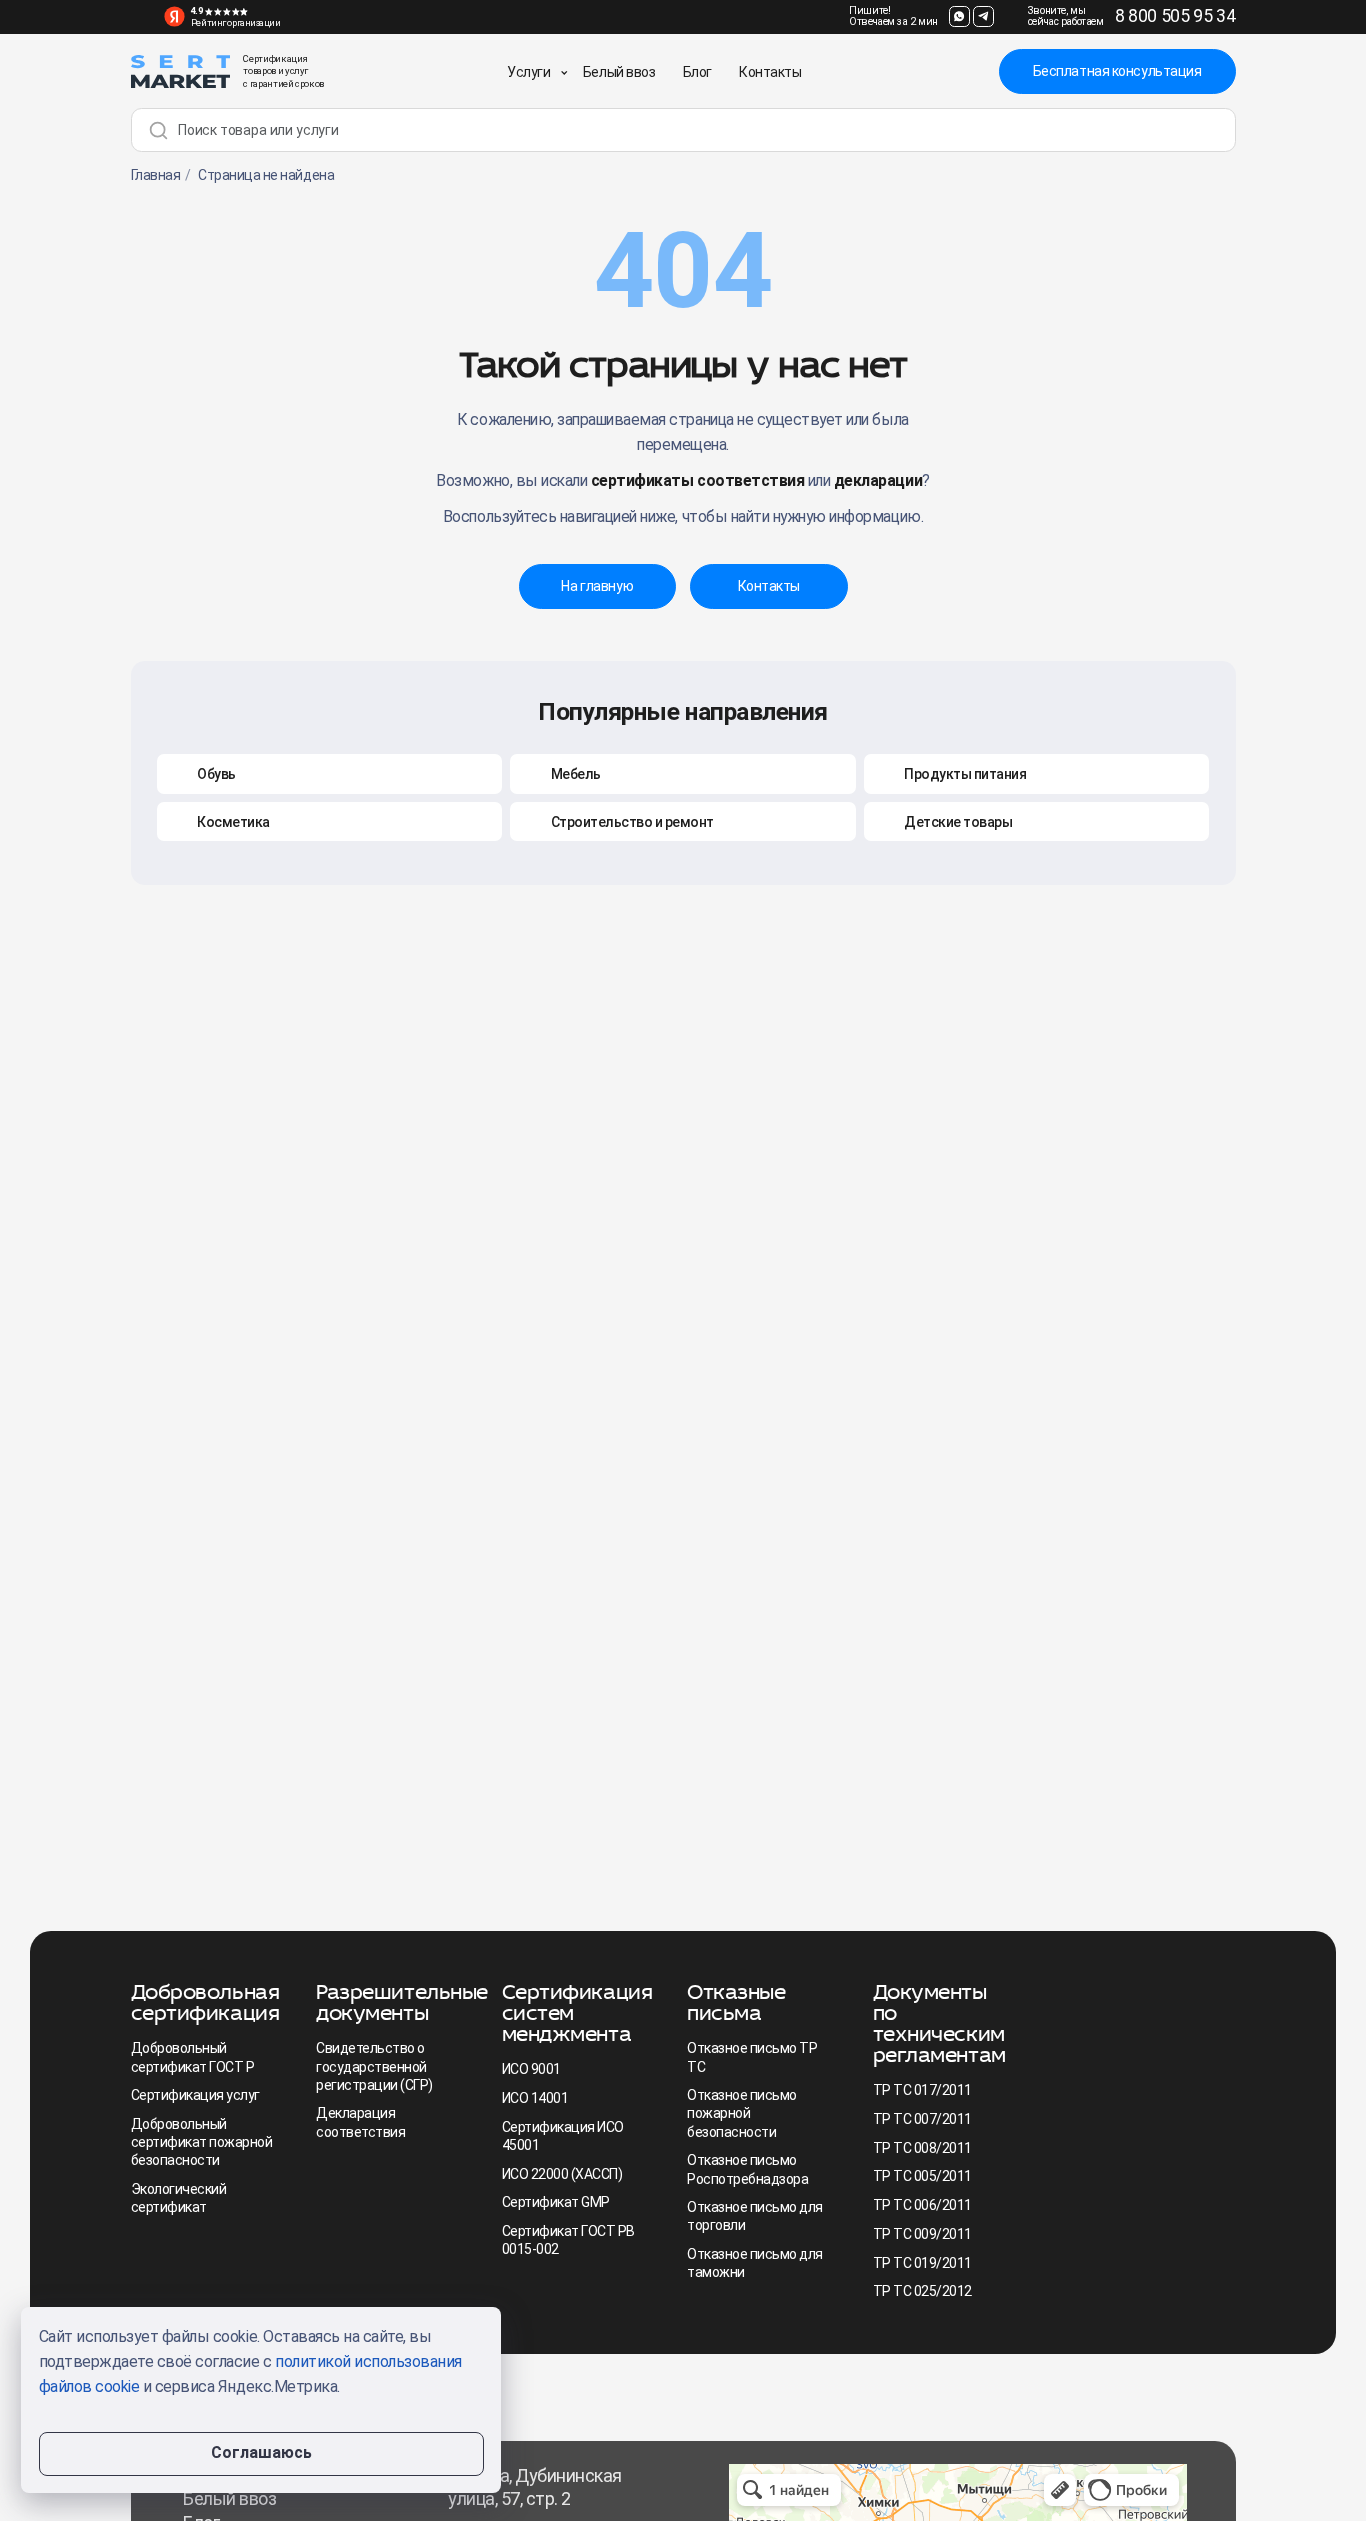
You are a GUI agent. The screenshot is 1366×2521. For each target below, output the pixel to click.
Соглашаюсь (261, 2452)
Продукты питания (965, 774)
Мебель (576, 774)
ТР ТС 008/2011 (922, 2148)
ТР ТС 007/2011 (922, 2119)
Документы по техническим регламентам (939, 2023)
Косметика (233, 822)
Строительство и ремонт (632, 822)
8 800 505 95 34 (1175, 16)
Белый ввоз (619, 72)
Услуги (528, 72)
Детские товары (958, 822)
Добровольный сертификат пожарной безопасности (202, 2142)
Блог (697, 72)
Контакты (770, 72)
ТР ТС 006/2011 (922, 2205)
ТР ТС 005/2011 (922, 2176)
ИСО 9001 (531, 2069)
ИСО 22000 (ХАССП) (562, 2174)
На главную (597, 586)
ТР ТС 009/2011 (922, 2234)
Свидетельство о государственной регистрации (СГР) (374, 2066)
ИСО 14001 (535, 2098)
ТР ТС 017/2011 (922, 2090)
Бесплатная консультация (1117, 71)
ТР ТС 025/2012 (922, 2291)
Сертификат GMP (556, 2202)
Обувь (216, 774)
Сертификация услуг (195, 2095)
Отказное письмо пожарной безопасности (742, 2113)
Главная (156, 175)
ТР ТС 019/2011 (922, 2263)
